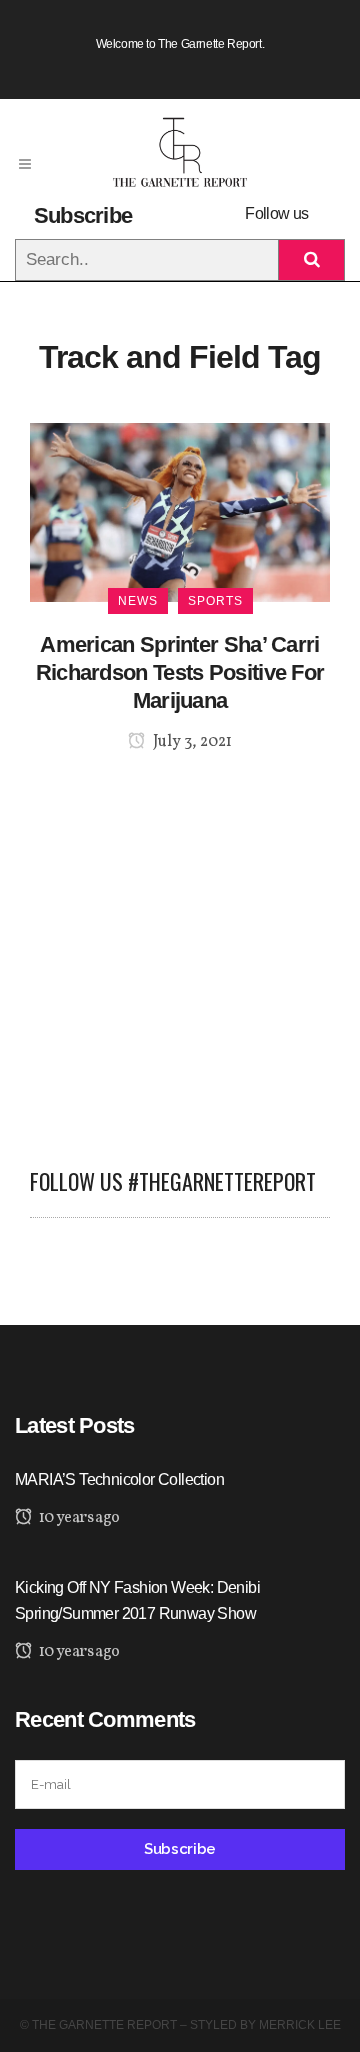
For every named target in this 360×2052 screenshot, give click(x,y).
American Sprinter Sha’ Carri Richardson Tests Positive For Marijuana (180, 672)
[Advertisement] (180, 948)
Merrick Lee (300, 2025)
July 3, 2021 (191, 742)
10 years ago (77, 1518)
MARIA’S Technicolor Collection (119, 1479)
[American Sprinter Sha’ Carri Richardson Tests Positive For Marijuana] (180, 511)
